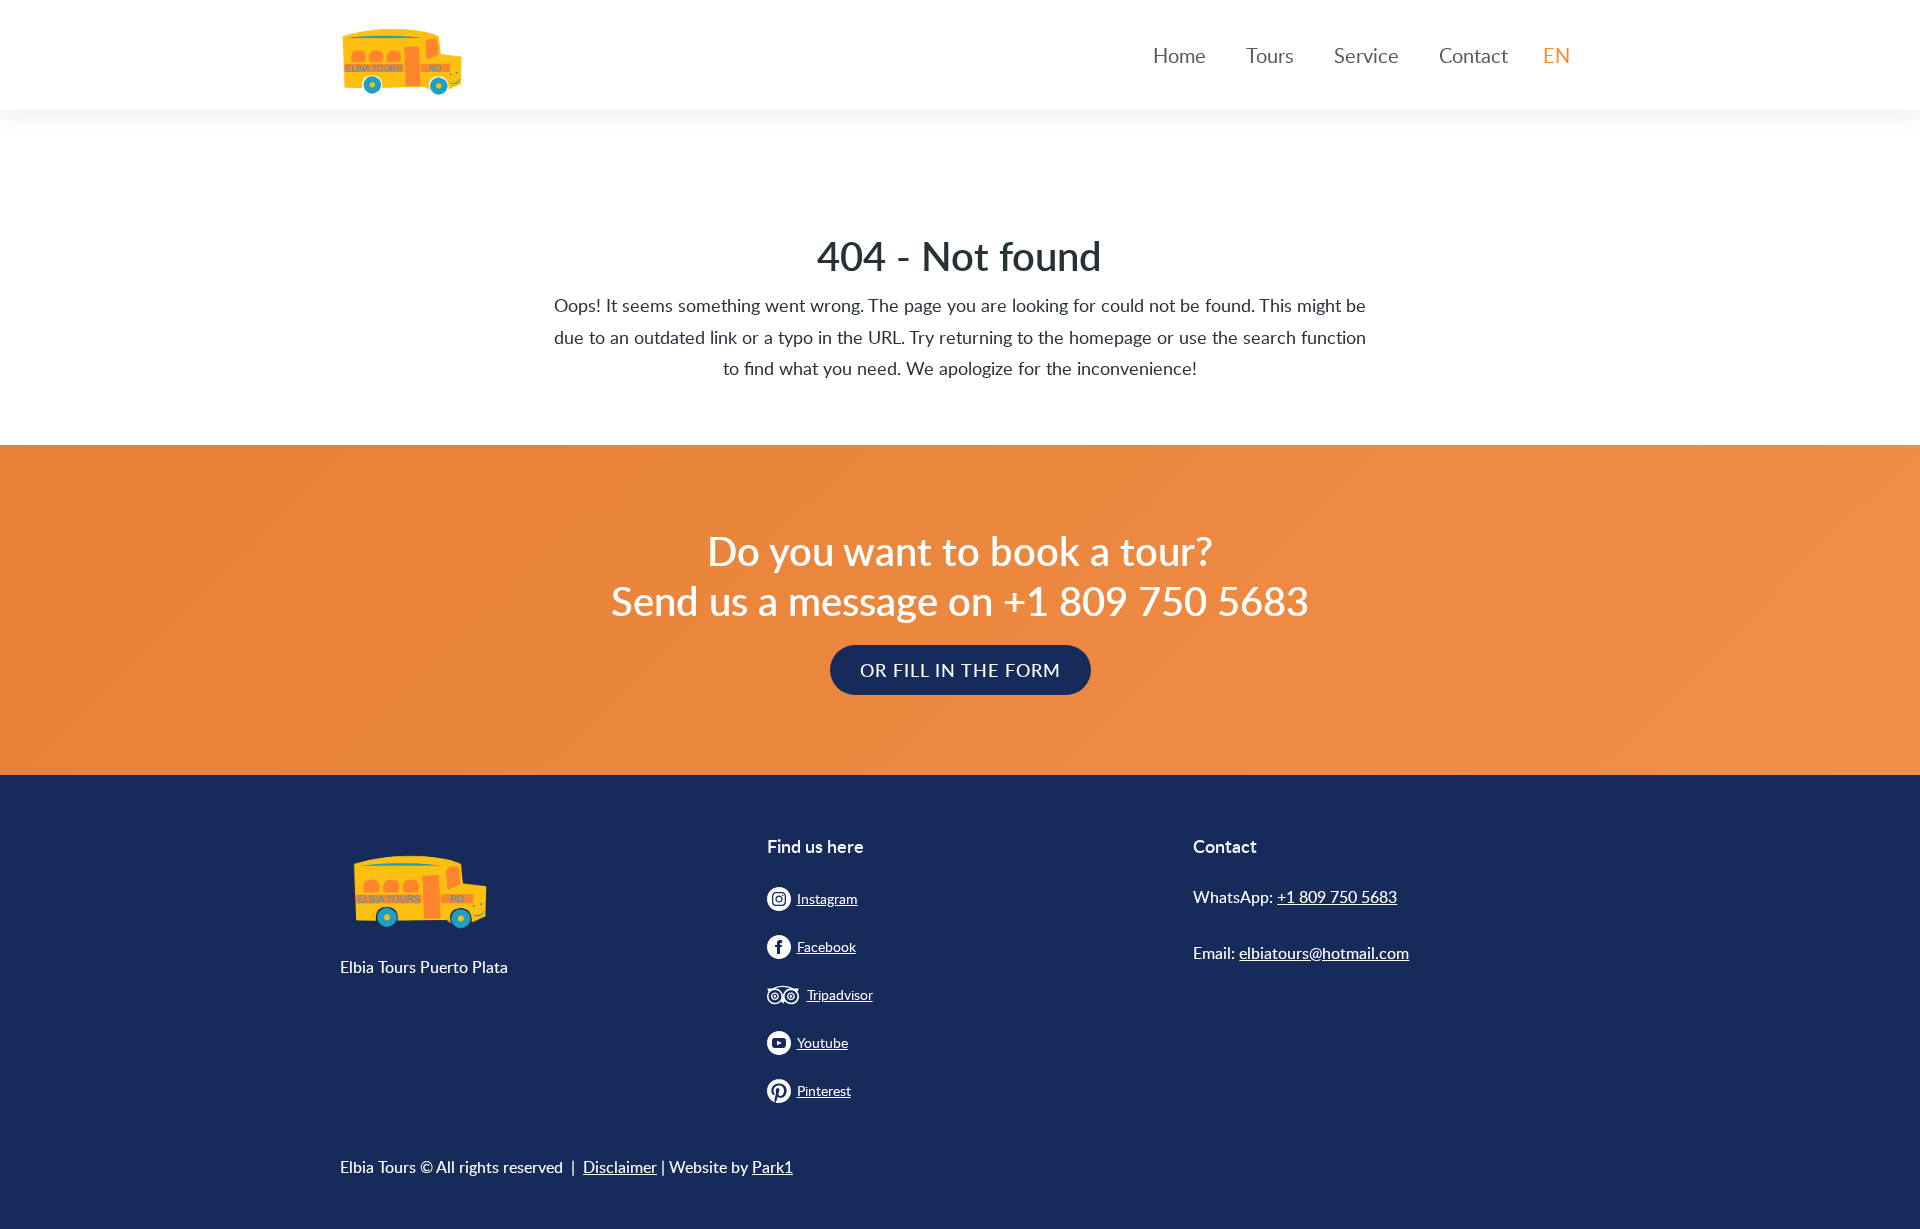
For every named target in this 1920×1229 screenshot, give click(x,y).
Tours (1270, 55)
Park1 (772, 1167)
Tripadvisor (840, 994)
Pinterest (824, 1090)
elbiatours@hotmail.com (1324, 953)
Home (1179, 55)
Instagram (827, 898)
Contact (1473, 55)
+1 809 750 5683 (1337, 897)
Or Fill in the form (960, 669)
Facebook (826, 946)
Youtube (822, 1042)
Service (1366, 55)
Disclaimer (620, 1167)
